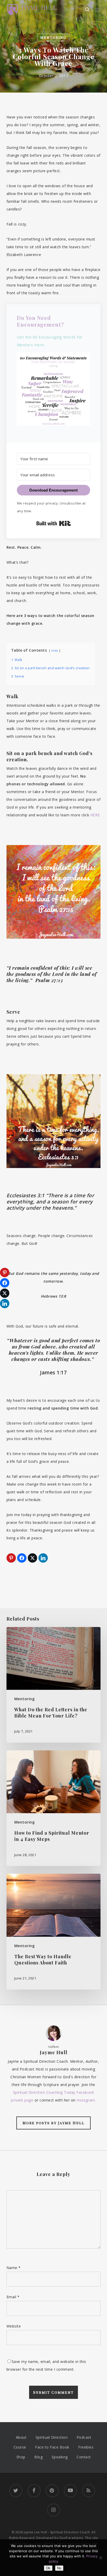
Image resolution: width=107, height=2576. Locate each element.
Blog (38, 2457)
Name (14, 2268)
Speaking (60, 2457)
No (59, 2568)
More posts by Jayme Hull (53, 2123)
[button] (98, 10)
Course (20, 2447)
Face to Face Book (52, 2447)
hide (55, 650)
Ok (48, 2568)
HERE (95, 815)
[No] (101, 2558)
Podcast (84, 2437)
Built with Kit (54, 523)
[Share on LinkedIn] (43, 1558)
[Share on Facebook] (22, 1558)
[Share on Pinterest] (11, 1558)
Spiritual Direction (52, 2437)
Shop (21, 2457)
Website (14, 2326)
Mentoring (53, 37)
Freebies (86, 2447)
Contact (84, 2457)
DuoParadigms (71, 2538)
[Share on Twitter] (32, 1558)
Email (13, 2297)
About (21, 2437)
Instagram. (86, 2100)
